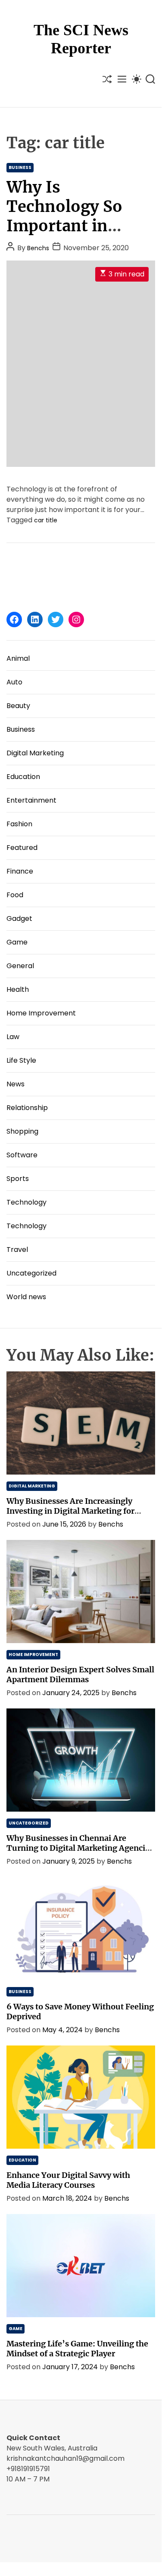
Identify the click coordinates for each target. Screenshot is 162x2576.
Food (15, 895)
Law (13, 1037)
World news (26, 1297)
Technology (26, 1202)
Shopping (22, 1131)
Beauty (18, 706)
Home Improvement (41, 1013)
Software (22, 1155)
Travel (17, 1250)
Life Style (21, 1060)
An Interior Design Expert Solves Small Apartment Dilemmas (80, 1674)
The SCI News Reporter (81, 39)
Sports (18, 1179)
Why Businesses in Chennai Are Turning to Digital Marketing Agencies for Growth (80, 1848)
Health (18, 989)
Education (23, 777)
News (16, 1084)
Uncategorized (31, 1273)
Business (20, 167)
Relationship (27, 1108)
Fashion (19, 824)
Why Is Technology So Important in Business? (64, 216)
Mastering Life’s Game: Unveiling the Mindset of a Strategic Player (77, 2349)
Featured (22, 848)
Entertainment (31, 800)
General (20, 966)
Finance (20, 871)
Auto (14, 682)
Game (17, 942)
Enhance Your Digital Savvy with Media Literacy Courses (68, 2180)
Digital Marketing (35, 753)
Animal (18, 658)
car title (46, 520)
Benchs (38, 248)
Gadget (19, 918)
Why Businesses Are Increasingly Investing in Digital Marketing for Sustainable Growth (70, 1511)
